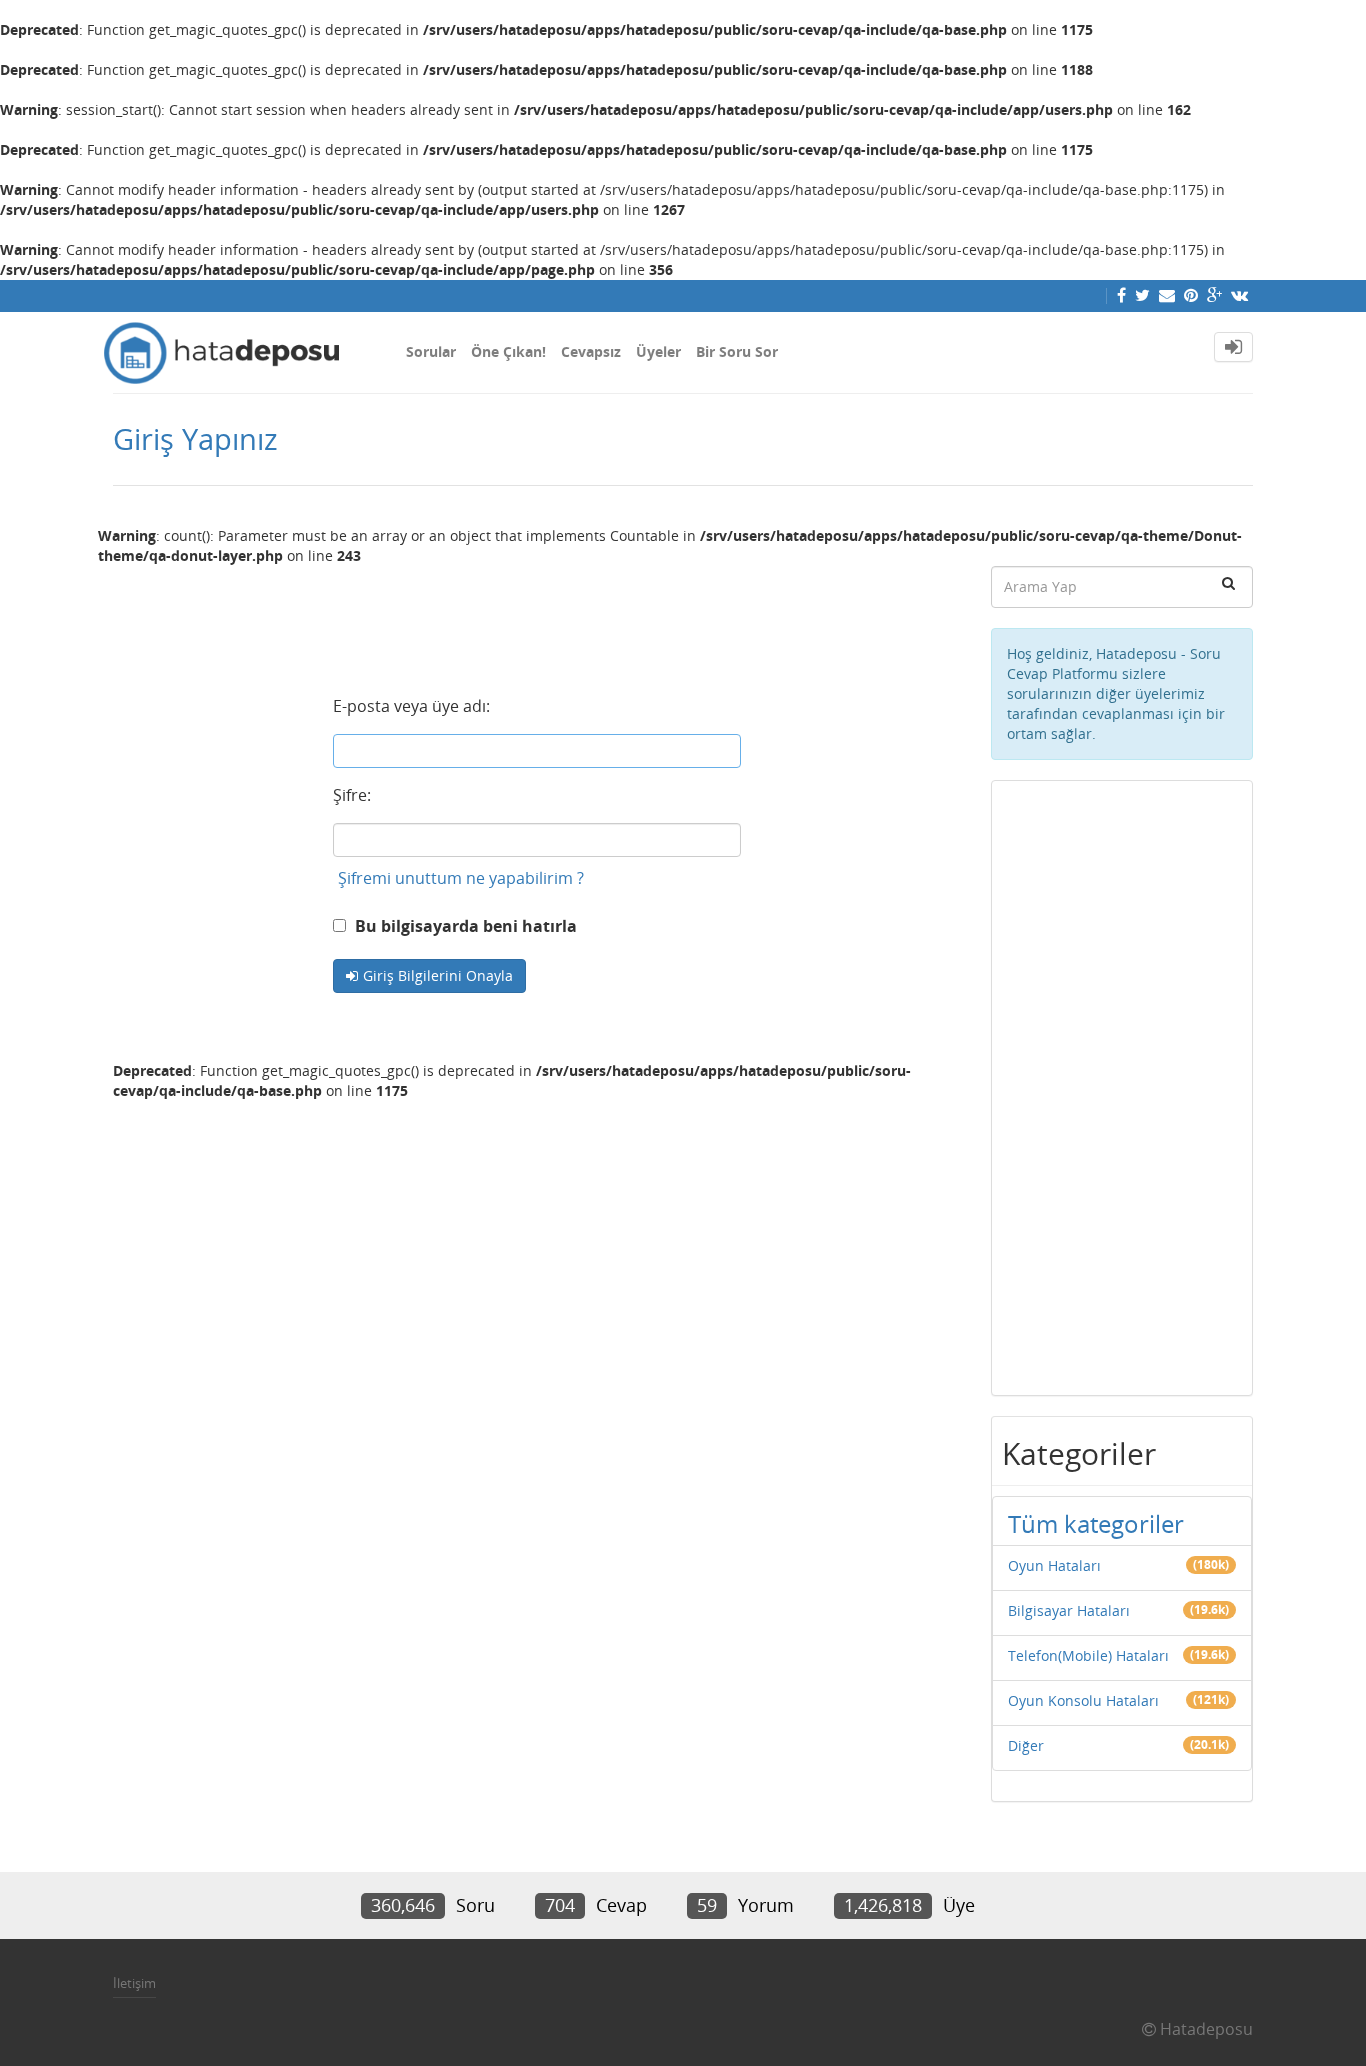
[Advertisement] (537, 618)
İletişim (134, 1983)
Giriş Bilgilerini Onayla (438, 975)
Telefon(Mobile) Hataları (1088, 1655)
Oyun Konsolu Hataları (1083, 1700)
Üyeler (658, 351)
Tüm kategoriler (1096, 1523)
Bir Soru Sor (737, 351)
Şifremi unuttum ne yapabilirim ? (461, 878)
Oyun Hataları (1054, 1565)
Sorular (431, 351)
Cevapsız (591, 351)
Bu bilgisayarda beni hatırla (464, 926)
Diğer (1026, 1745)
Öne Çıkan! (508, 351)
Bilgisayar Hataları (1069, 1610)
